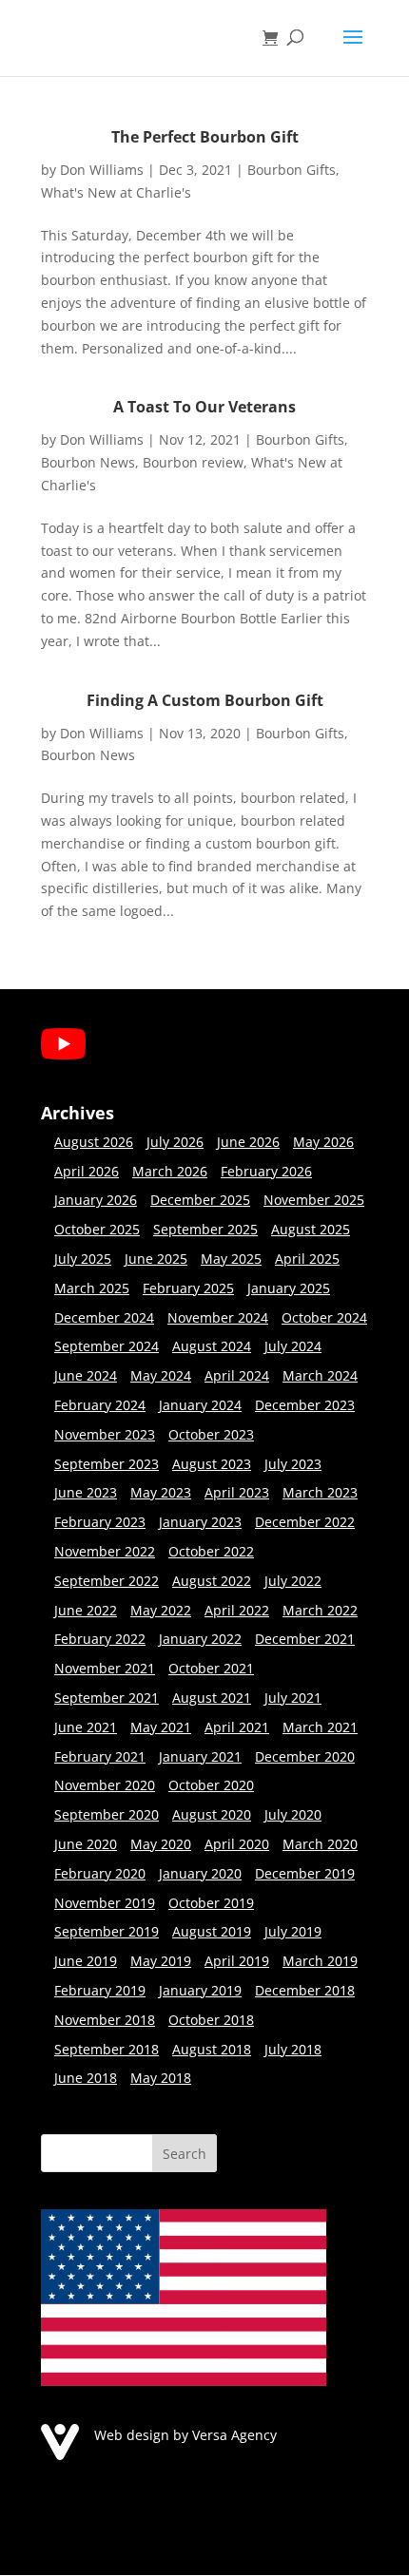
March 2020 (320, 1844)
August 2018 (212, 2049)
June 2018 (86, 2078)
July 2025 (83, 1259)
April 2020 (237, 1844)
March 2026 (170, 1171)
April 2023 (237, 1492)
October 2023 (211, 1434)
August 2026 (94, 1142)
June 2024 (86, 1375)
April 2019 (237, 1961)
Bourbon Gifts (292, 170)
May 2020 (161, 1844)
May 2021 (161, 1727)
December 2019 (305, 1873)
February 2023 (100, 1522)
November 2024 (218, 1317)
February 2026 (266, 1171)
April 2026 (87, 1171)
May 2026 (323, 1142)
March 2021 (320, 1727)
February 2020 (100, 1873)
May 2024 (161, 1375)
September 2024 (107, 1346)
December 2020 (305, 1756)
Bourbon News (88, 462)
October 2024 (324, 1317)
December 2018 (305, 1990)
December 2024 (104, 1317)
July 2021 (293, 1698)
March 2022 (320, 1610)
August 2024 (212, 1346)
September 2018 (107, 2049)
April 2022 (237, 1610)
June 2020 (86, 1844)
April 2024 (237, 1375)
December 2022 (305, 1522)
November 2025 (314, 1200)
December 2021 (305, 1639)
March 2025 (92, 1288)
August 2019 (212, 1931)
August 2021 (212, 1698)
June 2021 (86, 1727)
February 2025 (188, 1288)
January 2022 (200, 1639)
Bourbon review (193, 462)
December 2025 (200, 1200)
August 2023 (212, 1464)
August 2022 (212, 1581)
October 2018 (211, 2020)
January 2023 (200, 1522)
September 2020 (107, 1814)
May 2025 (231, 1259)
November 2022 (105, 1551)
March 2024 (320, 1375)
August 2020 (212, 1814)
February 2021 (100, 1756)
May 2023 (161, 1492)
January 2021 (200, 1756)
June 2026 (248, 1142)
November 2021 (105, 1668)
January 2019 (200, 1990)
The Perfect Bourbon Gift (205, 137)
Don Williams (102, 170)
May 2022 (161, 1610)
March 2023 (320, 1492)
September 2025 (205, 1229)
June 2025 (156, 1259)
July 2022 (293, 1581)
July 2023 (293, 1464)
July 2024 (293, 1346)
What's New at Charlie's (116, 192)
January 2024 (200, 1405)
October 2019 (211, 1903)
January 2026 (96, 1200)
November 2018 (105, 2020)
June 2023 (86, 1492)
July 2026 (175, 1142)
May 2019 (161, 1961)
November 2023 (105, 1434)
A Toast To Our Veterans (204, 407)
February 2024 (100, 1405)
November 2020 (105, 1785)
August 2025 (311, 1229)
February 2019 (100, 1990)
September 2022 (107, 1581)
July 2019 (293, 1931)
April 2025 (307, 1259)
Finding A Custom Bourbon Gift (205, 700)
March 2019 (320, 1961)
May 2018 (161, 2078)
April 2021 (237, 1727)
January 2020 (200, 1873)
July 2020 (293, 1814)
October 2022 (211, 1551)
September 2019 (107, 1931)
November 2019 (105, 1903)
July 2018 (293, 2049)
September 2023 (107, 1464)
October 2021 (211, 1668)
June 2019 (86, 1961)
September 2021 (107, 1698)
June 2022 (86, 1610)
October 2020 (211, 1785)
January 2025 (289, 1288)
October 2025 (97, 1229)
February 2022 (100, 1639)
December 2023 (305, 1405)
